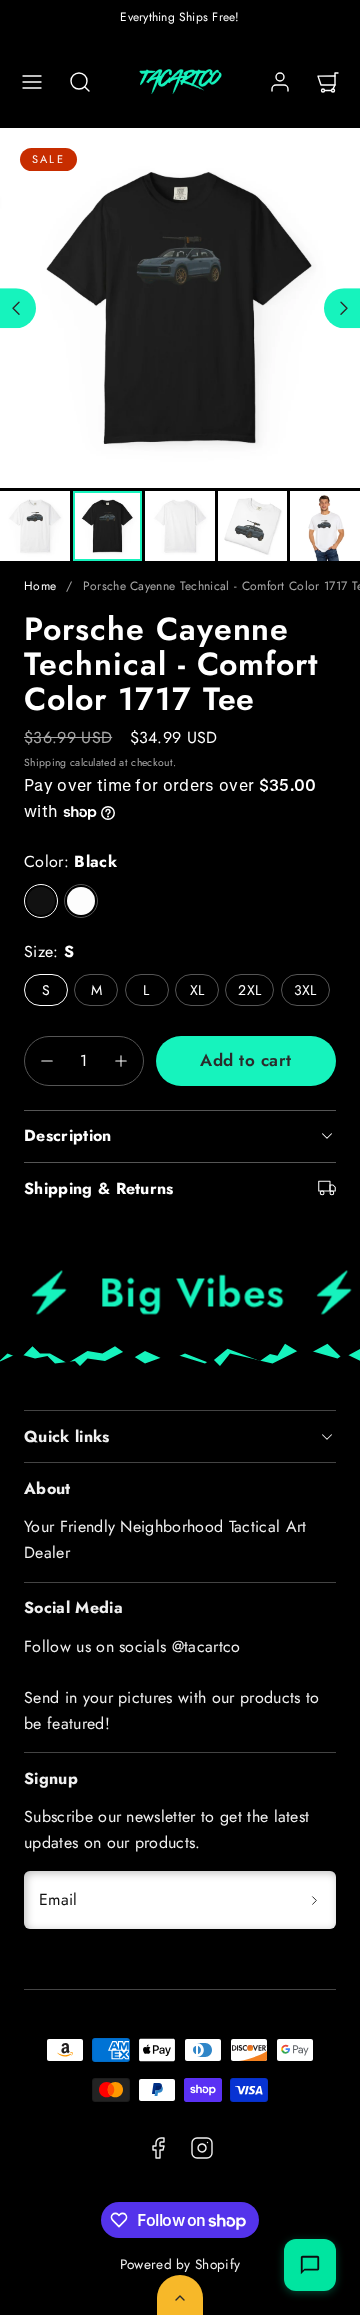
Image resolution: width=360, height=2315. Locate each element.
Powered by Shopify (180, 2264)
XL (197, 990)
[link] (280, 82)
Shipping (45, 762)
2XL (249, 990)
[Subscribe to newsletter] (314, 1900)
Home (40, 586)
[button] (32, 82)
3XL (305, 990)
